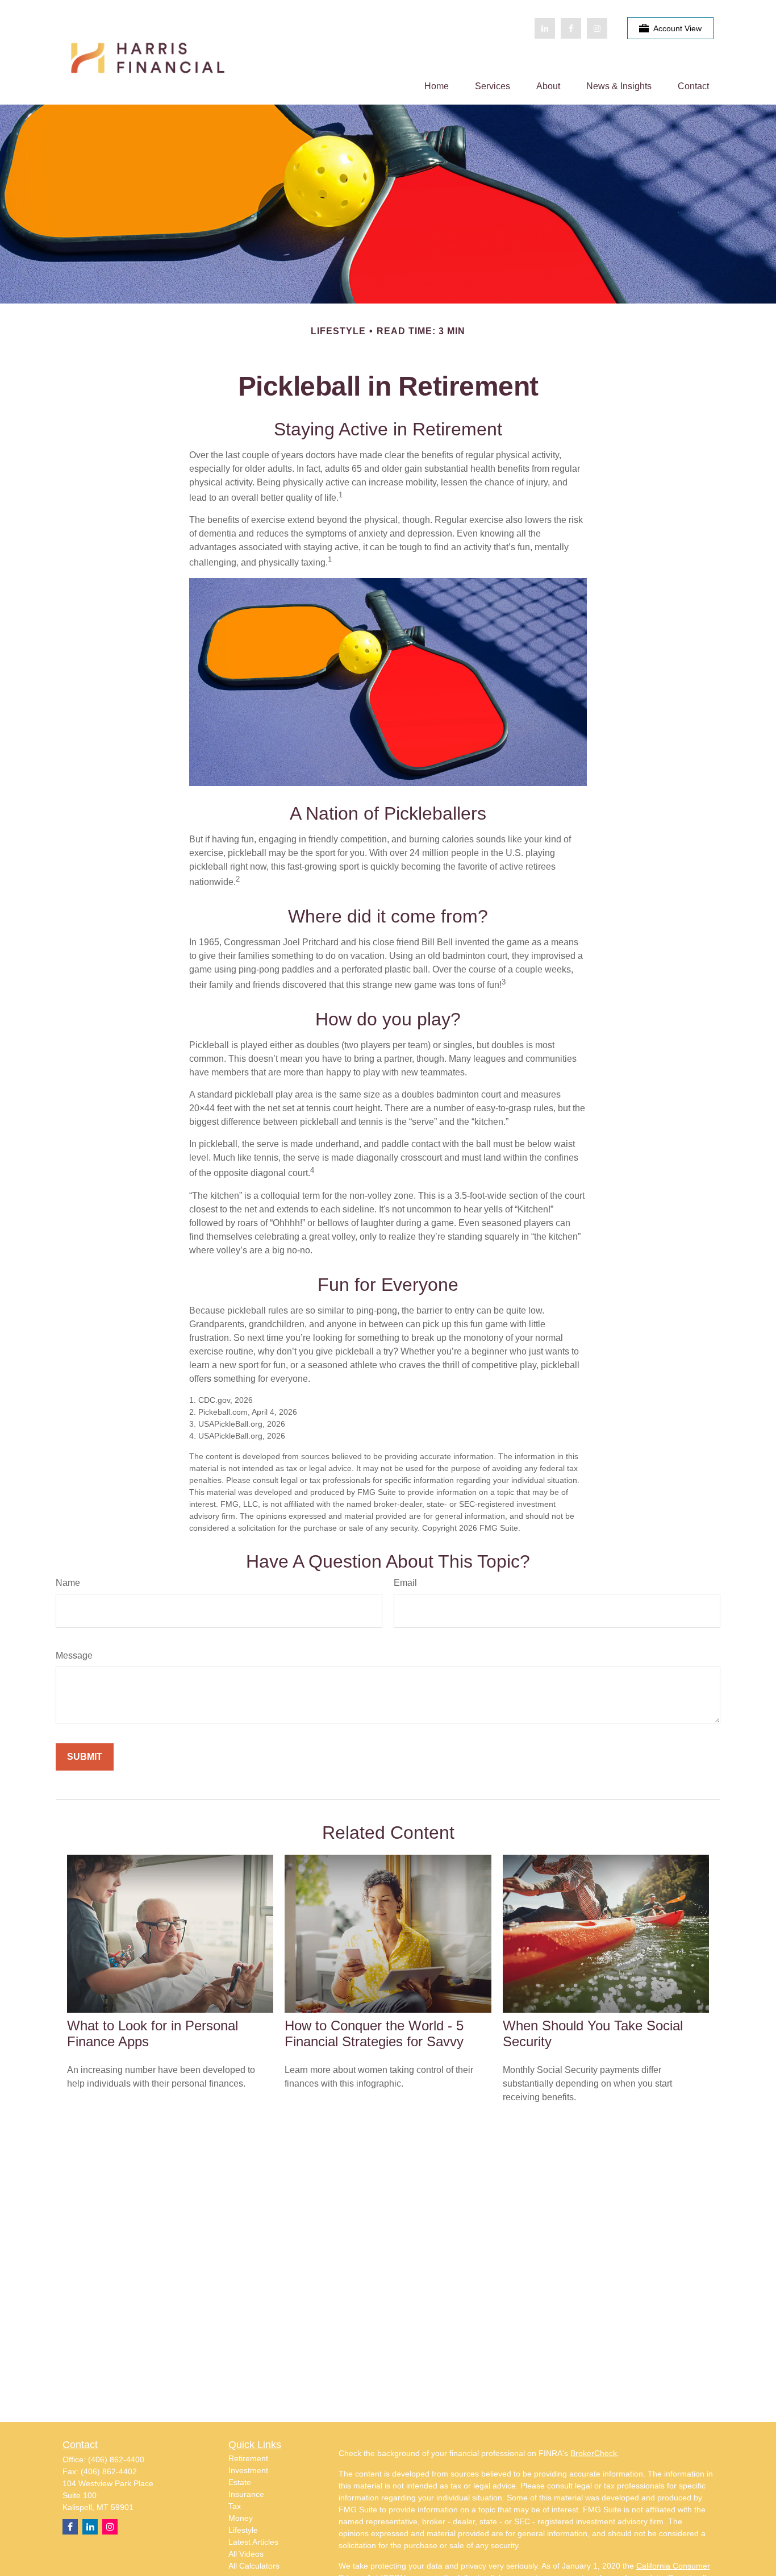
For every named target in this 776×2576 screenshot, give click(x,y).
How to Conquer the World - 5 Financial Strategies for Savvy (374, 2033)
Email (405, 1583)
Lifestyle (243, 2530)
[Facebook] (571, 28)
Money (241, 2518)
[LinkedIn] (545, 28)
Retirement (248, 2458)
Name (68, 1583)
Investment (248, 2470)
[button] (437, 86)
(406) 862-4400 (116, 2459)
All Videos (246, 2554)
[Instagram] (110, 2527)
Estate (240, 2482)
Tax (235, 2506)
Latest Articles (253, 2542)
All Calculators (254, 2566)
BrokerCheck (594, 2453)
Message (74, 1655)
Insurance (246, 2494)
